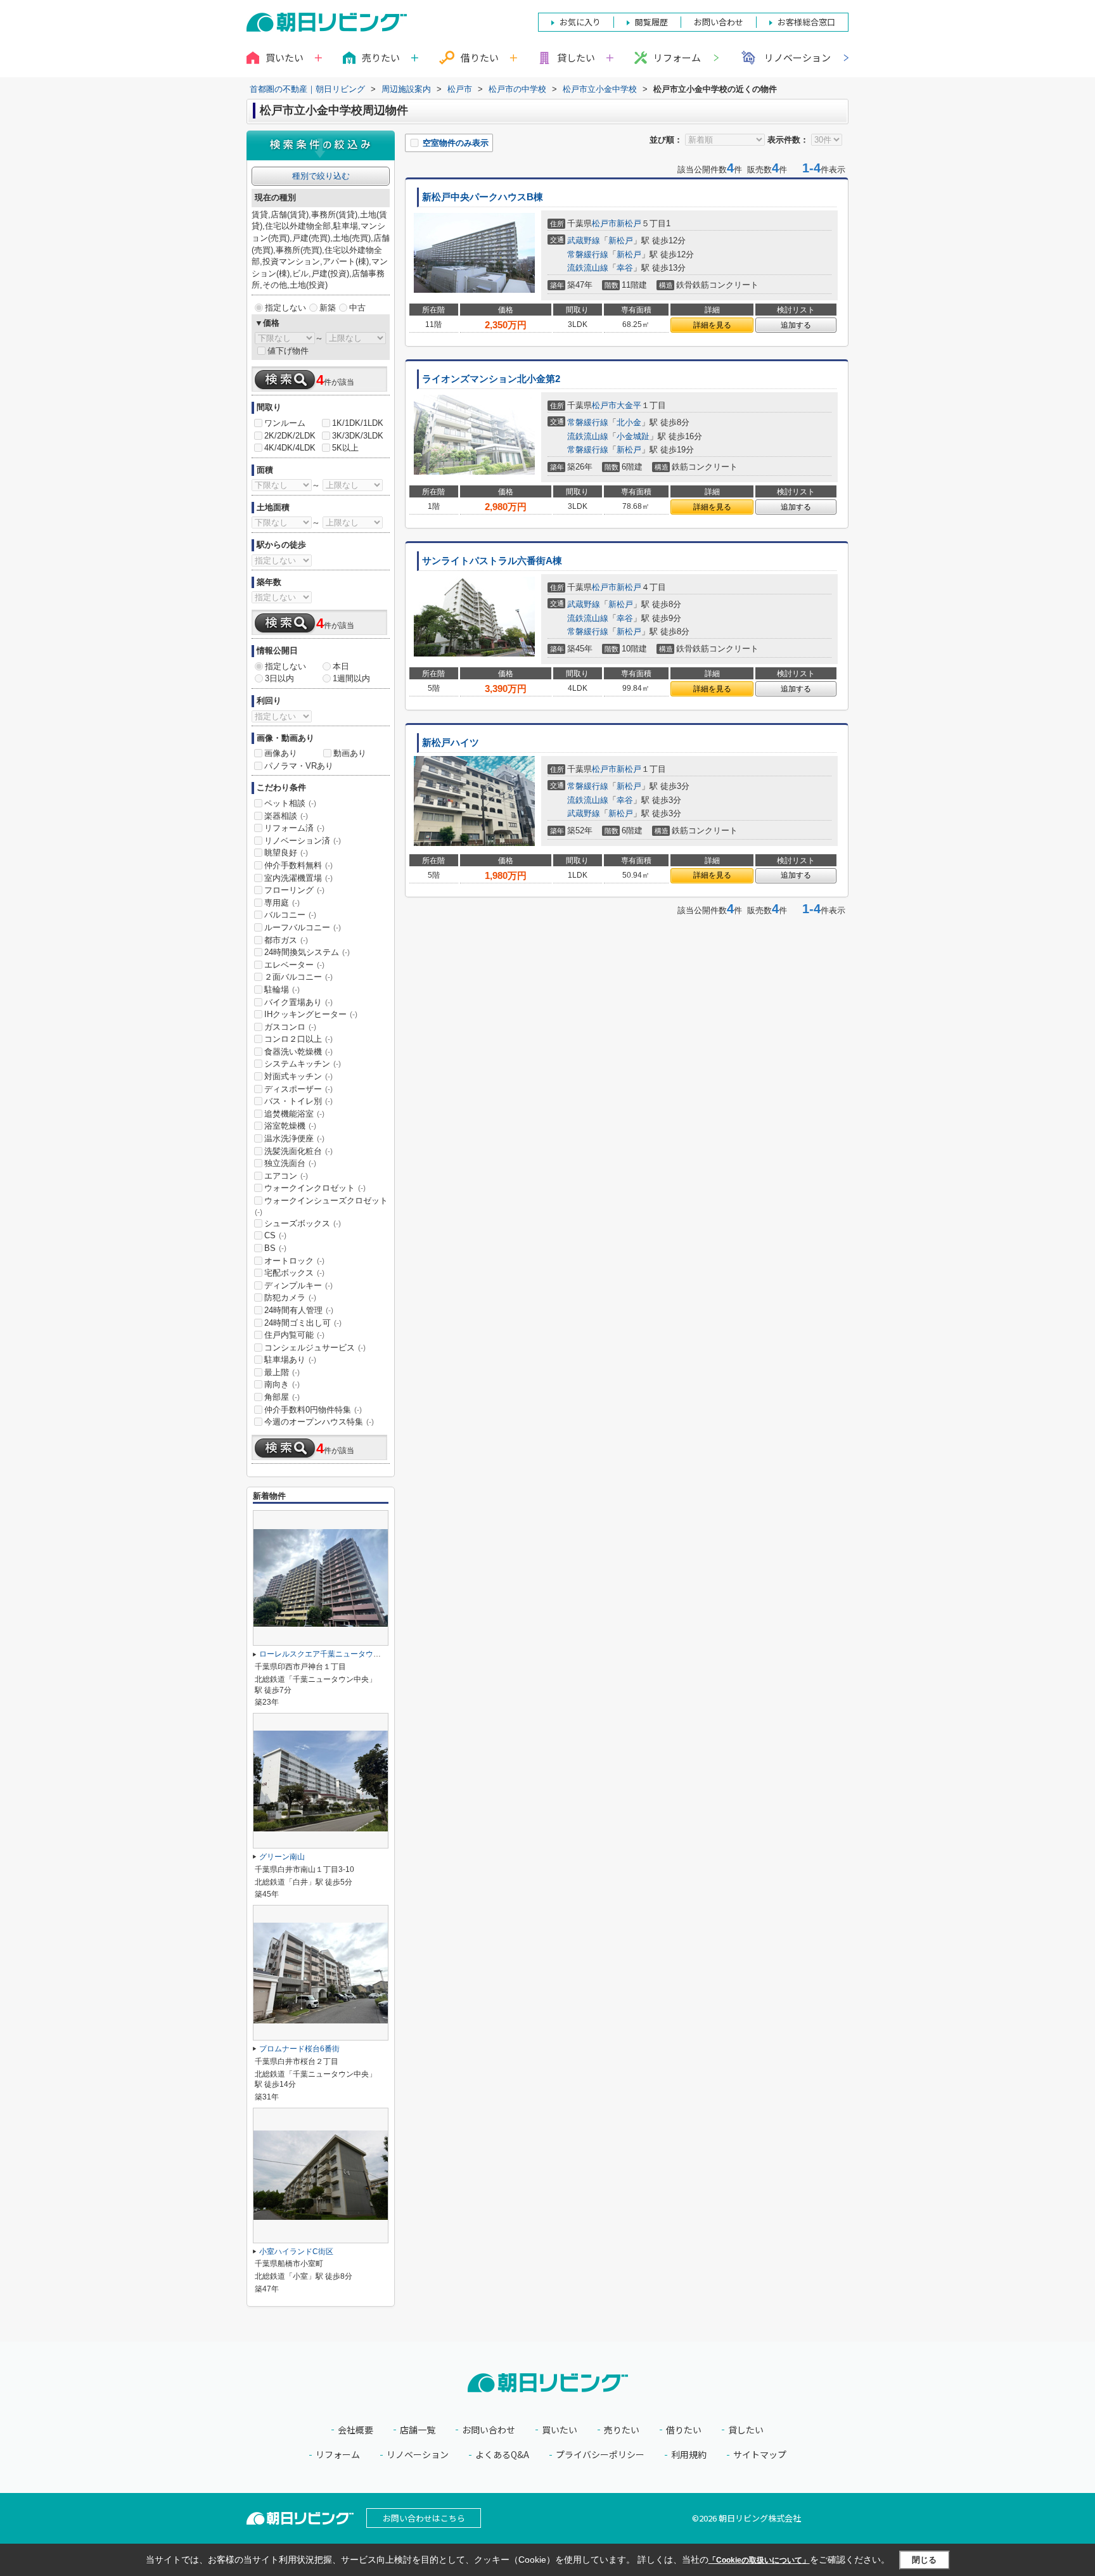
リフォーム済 (294, 828)
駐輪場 (282, 990)
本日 (341, 666)
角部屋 (282, 1397)
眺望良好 (286, 853)
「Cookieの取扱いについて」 (759, 2560)
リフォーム (677, 57)
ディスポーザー (298, 1089)
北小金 (629, 422)
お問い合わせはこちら (424, 2518)
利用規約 (689, 2455)
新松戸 (629, 223)
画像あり (281, 753)
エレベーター (294, 965)
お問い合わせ (489, 2430)
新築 (328, 308)
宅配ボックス (294, 1273)
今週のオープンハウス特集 (319, 1422)
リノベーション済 (303, 841)
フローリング (294, 890)
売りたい (622, 2430)
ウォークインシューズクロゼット (321, 1206)
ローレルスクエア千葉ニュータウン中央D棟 (334, 1654)
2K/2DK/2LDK (290, 436)
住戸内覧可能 (294, 1335)
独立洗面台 (290, 1163)
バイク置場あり (298, 1002)
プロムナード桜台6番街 (299, 2049)
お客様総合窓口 (806, 22)
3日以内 (279, 678)
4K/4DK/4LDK (290, 448)
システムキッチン (303, 1064)
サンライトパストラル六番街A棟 (492, 561)
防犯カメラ (290, 1298)
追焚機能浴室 (294, 1114)
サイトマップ (760, 2455)
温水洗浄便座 (294, 1138)
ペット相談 (290, 803)
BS (275, 1248)
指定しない (285, 308)
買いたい (560, 2430)
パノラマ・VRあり (299, 766)
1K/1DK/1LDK (358, 423)
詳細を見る (712, 325)
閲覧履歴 (651, 22)
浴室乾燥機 (290, 1126)
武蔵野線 (584, 240)
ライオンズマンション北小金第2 (491, 379)
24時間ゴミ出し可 (303, 1323)
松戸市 (604, 223)
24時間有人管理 (299, 1310)
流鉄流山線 (588, 268)
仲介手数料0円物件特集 (313, 1410)
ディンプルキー (298, 1285)
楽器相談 (286, 816)
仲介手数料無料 (298, 865)
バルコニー (290, 915)
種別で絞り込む (321, 176)
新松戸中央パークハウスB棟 (483, 197)
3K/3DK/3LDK (358, 436)
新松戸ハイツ (451, 743)
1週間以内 (351, 678)
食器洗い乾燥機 (298, 1052)
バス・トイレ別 (298, 1101)
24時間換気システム (307, 952)
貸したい (746, 2430)
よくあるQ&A (502, 2455)
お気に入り (580, 22)
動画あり (350, 753)
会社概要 (355, 2430)
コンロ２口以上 (298, 1039)
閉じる (924, 2559)
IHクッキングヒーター (311, 1014)
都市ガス (286, 940)
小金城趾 (633, 436)
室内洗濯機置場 (298, 878)
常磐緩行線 (588, 254)
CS (275, 1235)
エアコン (286, 1176)
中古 (357, 308)
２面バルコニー (298, 977)
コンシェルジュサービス (315, 1348)
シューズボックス (303, 1223)
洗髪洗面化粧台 (298, 1151)
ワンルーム (285, 423)
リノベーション (797, 57)
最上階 (282, 1372)
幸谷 (625, 268)
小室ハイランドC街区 (296, 2252)
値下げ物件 (288, 351)
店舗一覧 (418, 2430)
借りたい (684, 2430)
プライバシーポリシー (600, 2455)
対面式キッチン (298, 1076)
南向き (282, 1384)
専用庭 (282, 903)
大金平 (629, 405)
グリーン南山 (282, 1857)
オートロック (294, 1261)
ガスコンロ (290, 1027)
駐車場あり (290, 1360)
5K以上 (345, 448)
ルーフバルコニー (303, 927)
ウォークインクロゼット (315, 1188)
